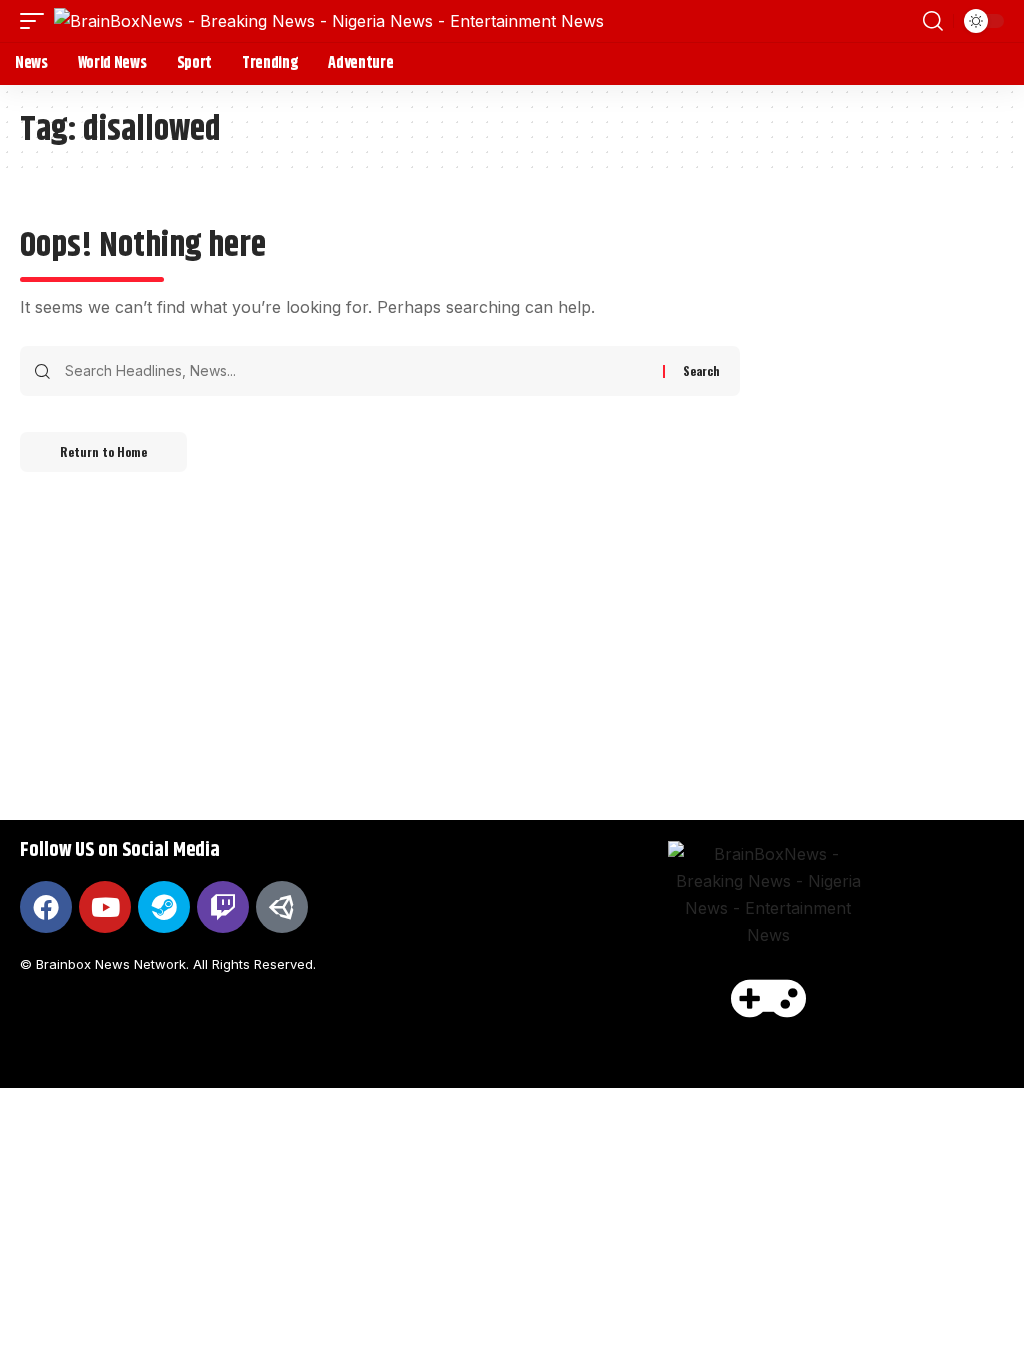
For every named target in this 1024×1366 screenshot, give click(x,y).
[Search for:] (356, 371)
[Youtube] (105, 907)
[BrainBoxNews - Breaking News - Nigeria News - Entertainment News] (329, 21)
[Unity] (282, 907)
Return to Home (103, 451)
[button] (37, 21)
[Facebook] (46, 907)
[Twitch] (223, 907)
